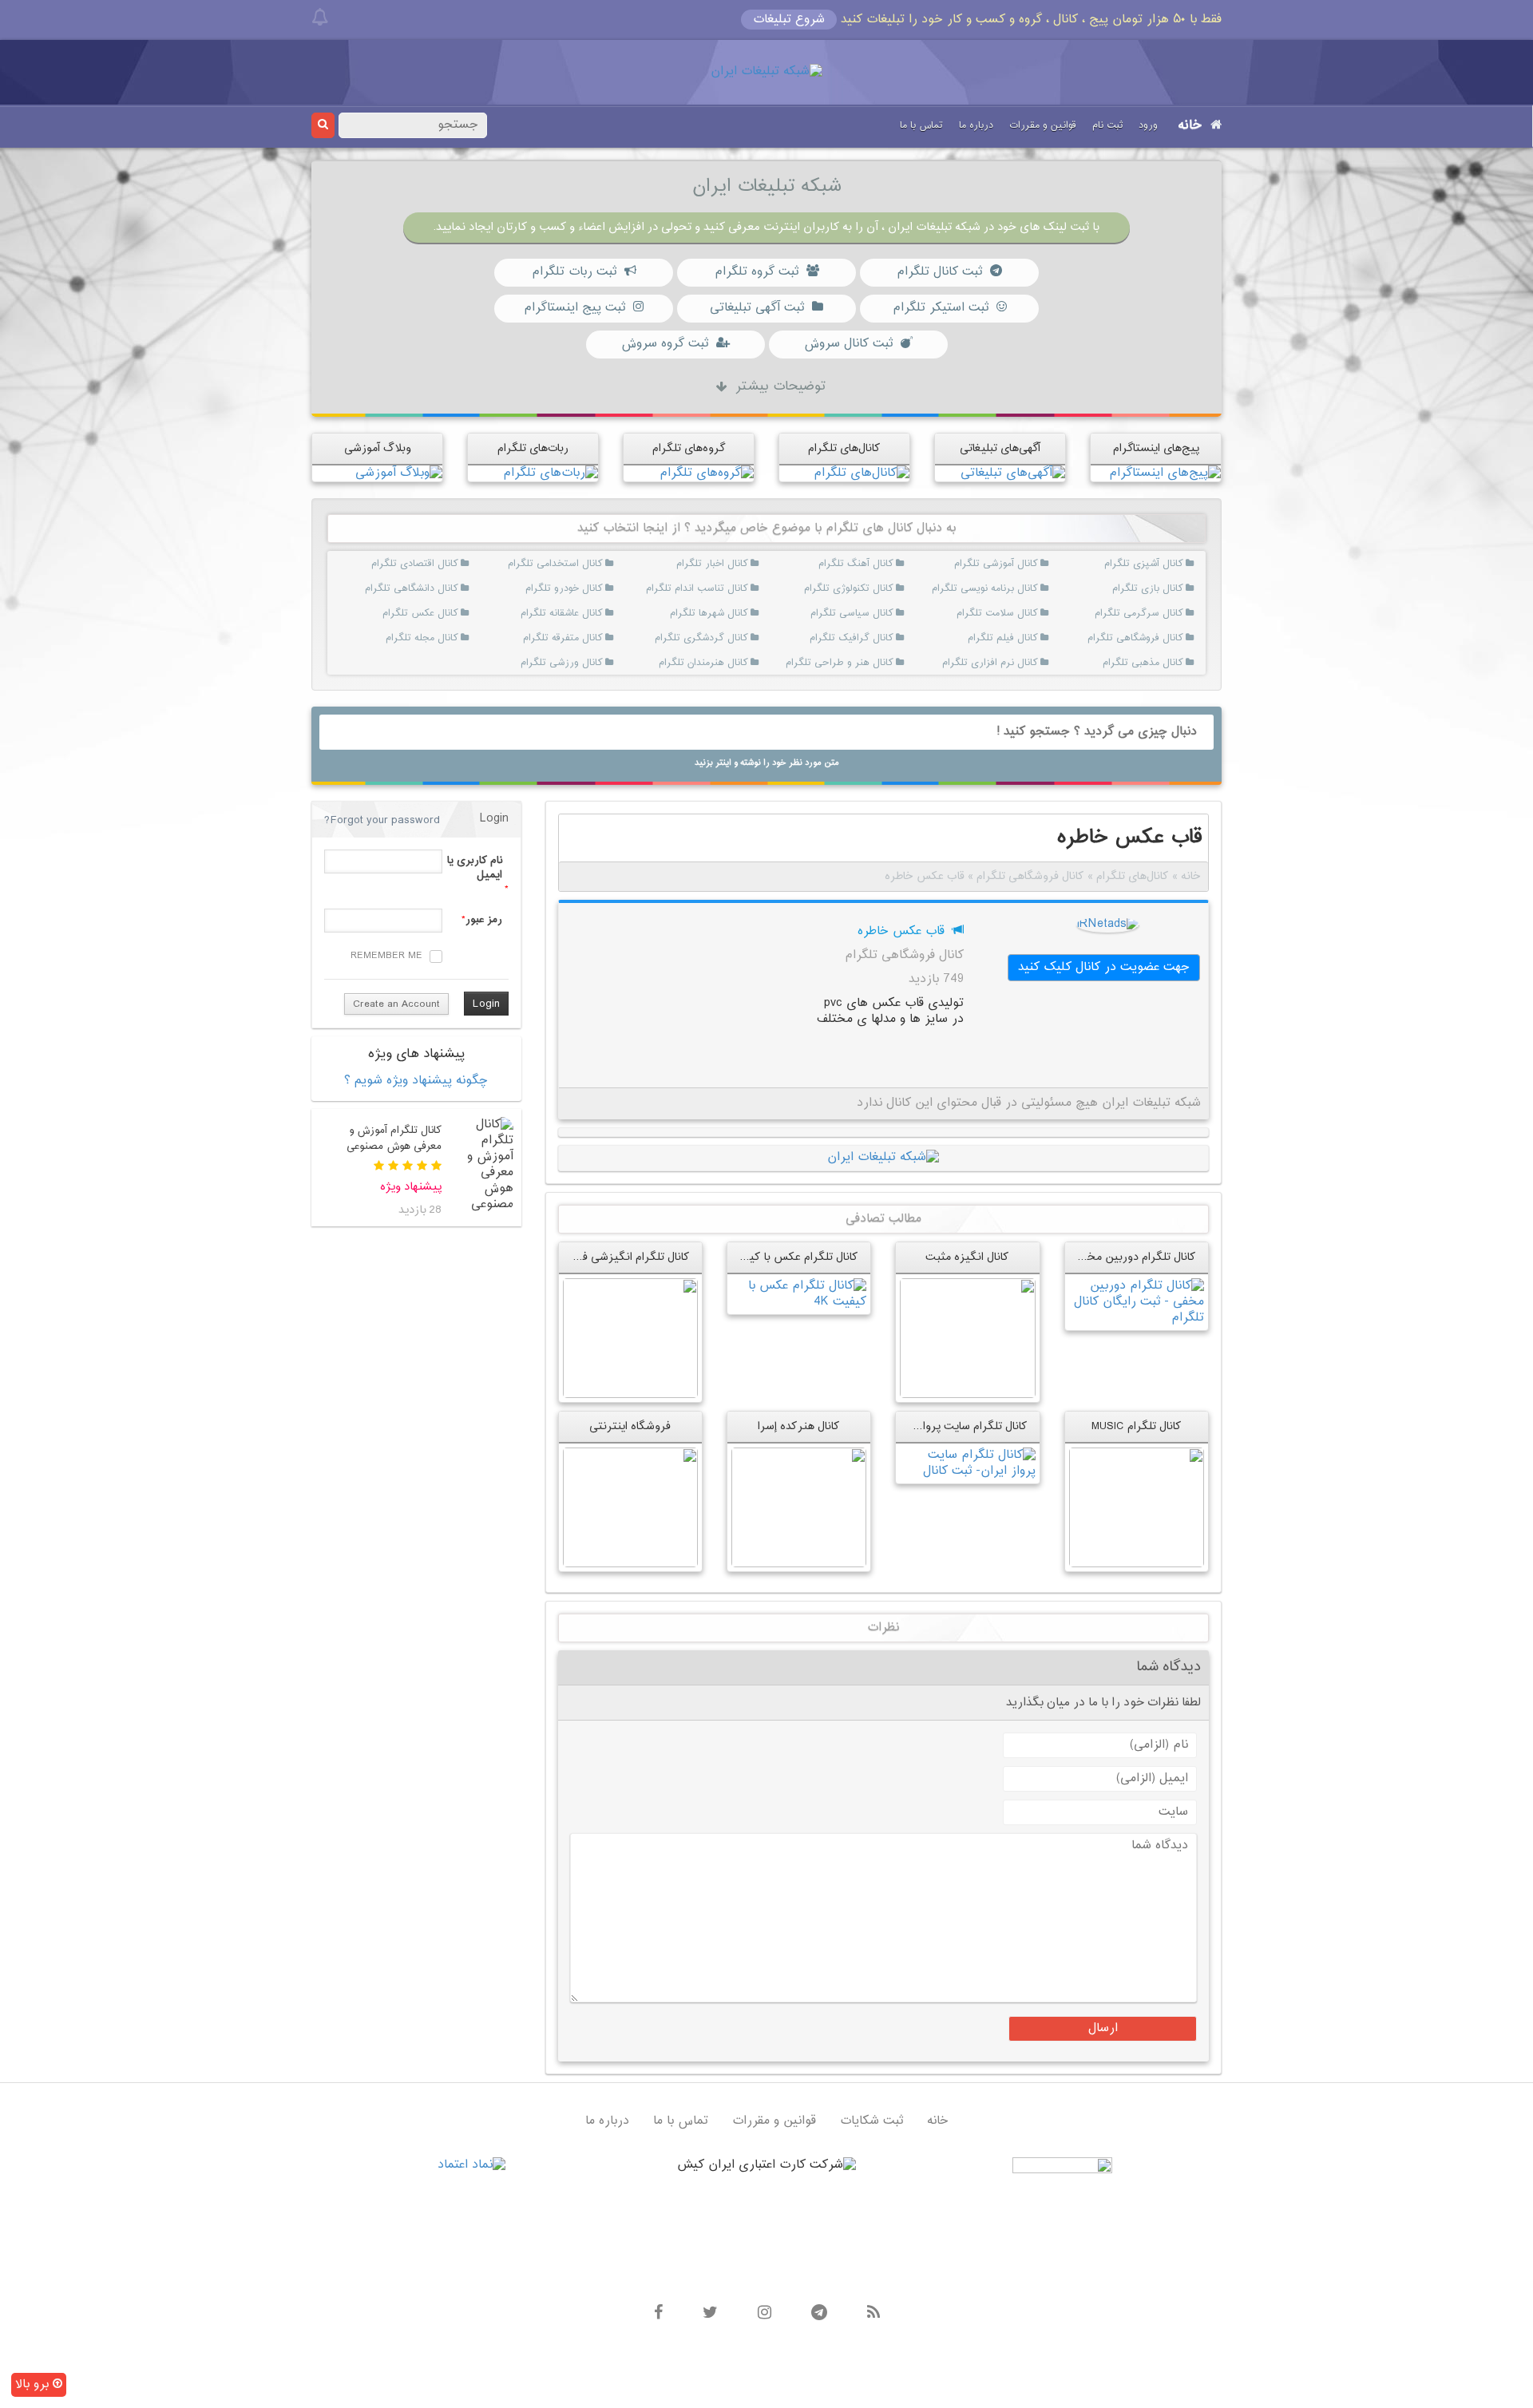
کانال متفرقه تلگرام (584, 638)
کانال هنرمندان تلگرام (729, 663)
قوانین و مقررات (1043, 125)
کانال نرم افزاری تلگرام (1019, 663)
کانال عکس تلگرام (439, 613)
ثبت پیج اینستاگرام (574, 308)
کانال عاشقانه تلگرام (584, 613)
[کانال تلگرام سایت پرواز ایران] (967, 1463)
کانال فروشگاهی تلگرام (1164, 638)
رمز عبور (484, 920)
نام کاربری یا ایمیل (474, 868)
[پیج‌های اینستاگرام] (1165, 473)
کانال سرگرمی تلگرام (1164, 613)
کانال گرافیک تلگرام (874, 638)
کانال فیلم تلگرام (1019, 638)
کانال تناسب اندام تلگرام (729, 588)
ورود (1148, 125)
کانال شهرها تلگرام (729, 613)
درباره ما (976, 125)
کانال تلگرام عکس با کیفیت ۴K (785, 1257)
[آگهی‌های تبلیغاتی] (1013, 473)
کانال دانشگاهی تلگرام (439, 588)
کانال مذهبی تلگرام (1164, 663)
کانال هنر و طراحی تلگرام (874, 663)
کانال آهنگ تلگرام (874, 564)
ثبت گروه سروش (665, 344)
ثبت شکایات (871, 2121)
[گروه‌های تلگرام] (707, 473)
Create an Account (396, 1004)
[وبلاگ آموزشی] (399, 473)
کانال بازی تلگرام (1164, 588)
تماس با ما (921, 125)
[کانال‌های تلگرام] (862, 473)
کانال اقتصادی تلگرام (439, 564)
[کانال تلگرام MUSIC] (1137, 1507)
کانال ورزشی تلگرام (584, 663)
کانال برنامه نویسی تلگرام (1019, 588)
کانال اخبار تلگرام (729, 564)
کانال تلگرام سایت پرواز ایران (960, 1426)
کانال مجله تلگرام (439, 638)
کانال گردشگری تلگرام (729, 638)
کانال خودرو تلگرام (584, 588)
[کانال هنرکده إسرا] (799, 1507)
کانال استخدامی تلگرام (584, 564)
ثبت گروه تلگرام (757, 272)
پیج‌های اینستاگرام (1156, 448)
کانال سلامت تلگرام (1019, 613)
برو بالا (34, 2384)
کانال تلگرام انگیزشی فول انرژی (616, 1257)
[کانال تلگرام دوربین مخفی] (1137, 1302)
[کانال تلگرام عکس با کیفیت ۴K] (799, 1294)
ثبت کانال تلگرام (939, 272)
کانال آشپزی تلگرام (1164, 564)
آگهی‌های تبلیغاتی (1000, 448)
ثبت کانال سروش (848, 344)
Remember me (386, 956)
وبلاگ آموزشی (378, 448)
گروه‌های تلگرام (689, 448)
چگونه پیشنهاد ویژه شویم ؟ (416, 1081)
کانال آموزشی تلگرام (1019, 564)
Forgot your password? (382, 820)
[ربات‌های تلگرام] (551, 473)
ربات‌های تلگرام (533, 448)
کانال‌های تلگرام (844, 448)
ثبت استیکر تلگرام (941, 308)
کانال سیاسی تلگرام (874, 613)
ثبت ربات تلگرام (574, 272)
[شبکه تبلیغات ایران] (766, 72)
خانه (1190, 126)
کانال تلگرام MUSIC (1137, 1426)
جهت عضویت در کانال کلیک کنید (1104, 967)
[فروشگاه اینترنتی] (630, 1507)
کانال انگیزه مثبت (967, 1257)
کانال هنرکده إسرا (799, 1426)
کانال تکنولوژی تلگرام (874, 588)
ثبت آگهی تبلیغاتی (757, 308)
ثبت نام (1107, 125)
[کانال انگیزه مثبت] (967, 1338)
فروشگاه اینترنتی (630, 1426)
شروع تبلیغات (789, 20)
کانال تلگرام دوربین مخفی (1135, 1257)
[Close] (320, 18)
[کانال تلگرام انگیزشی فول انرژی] (630, 1338)
